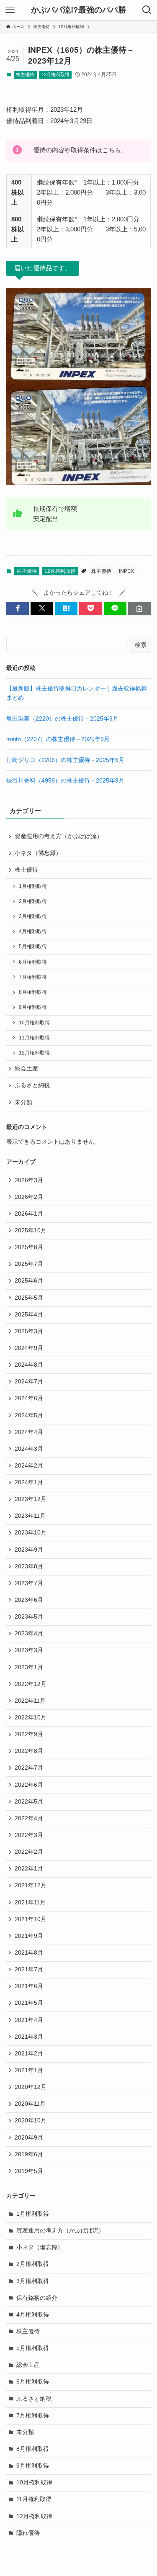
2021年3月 (29, 2037)
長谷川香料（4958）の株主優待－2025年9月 (65, 781)
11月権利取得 (34, 1038)
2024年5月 (29, 1415)
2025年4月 (29, 1315)
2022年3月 (29, 1835)
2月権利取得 (33, 901)
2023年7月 (29, 1583)
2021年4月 (29, 2020)
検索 (141, 645)
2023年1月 (29, 1667)
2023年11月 (30, 1516)
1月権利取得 (33, 886)
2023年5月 (29, 1617)
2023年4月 (29, 1633)
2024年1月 (29, 1482)
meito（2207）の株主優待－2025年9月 (58, 739)
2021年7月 (29, 1969)
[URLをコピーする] (139, 609)
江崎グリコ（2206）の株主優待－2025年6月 (65, 760)
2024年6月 (29, 1398)
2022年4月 (29, 1818)
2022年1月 (29, 1869)
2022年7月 (29, 1768)
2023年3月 (29, 1650)
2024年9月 (29, 1348)
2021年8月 (29, 1953)
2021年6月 (29, 1986)
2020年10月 (31, 2121)
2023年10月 (31, 1533)
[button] (18, 609)
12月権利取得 (55, 74)
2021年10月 (31, 1919)
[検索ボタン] (147, 10)
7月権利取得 (33, 977)
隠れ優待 (28, 2533)
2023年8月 (29, 1566)
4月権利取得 (33, 931)
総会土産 (26, 1069)
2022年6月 (29, 1785)
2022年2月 (29, 1852)
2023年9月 (29, 1550)
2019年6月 (29, 2154)
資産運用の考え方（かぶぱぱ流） (59, 836)
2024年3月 (29, 1449)
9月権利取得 (33, 1007)
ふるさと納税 (32, 1085)
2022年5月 (29, 1802)
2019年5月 (29, 2171)
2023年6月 (29, 1600)
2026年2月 (29, 1197)
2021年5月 (29, 2003)
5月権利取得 (33, 947)
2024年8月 (29, 1365)
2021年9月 (29, 1936)
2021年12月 (31, 1885)
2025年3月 (29, 1331)
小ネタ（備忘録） (38, 853)
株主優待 (25, 74)
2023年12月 (31, 1499)
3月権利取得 (33, 916)
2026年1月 (29, 1214)
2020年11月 (30, 2104)
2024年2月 (29, 1466)
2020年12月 (31, 2087)
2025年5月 (29, 1298)
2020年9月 (29, 2138)
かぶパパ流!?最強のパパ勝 (78, 10)
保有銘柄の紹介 (37, 2298)
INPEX (126, 571)
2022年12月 (31, 1684)
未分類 (23, 1102)
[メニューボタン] (10, 10)
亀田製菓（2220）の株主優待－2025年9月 (62, 719)
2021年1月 (29, 2070)
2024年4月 (29, 1432)
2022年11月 (30, 1701)
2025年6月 (29, 1281)
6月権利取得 (33, 962)
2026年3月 (29, 1180)
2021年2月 (29, 2054)
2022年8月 (29, 1751)
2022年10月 (31, 1718)
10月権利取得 (34, 1023)
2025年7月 (29, 1264)
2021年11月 (30, 1902)
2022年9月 (29, 1734)
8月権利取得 (33, 992)
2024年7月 (29, 1382)
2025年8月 (29, 1247)
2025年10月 (31, 1230)
